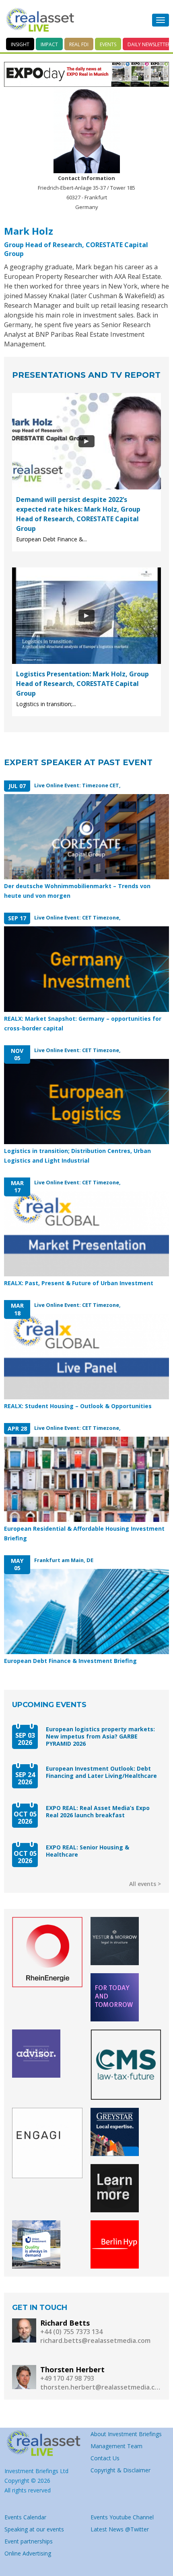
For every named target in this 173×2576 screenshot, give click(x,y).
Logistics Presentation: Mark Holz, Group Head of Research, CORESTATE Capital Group (82, 684)
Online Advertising (28, 2553)
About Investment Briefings (126, 2434)
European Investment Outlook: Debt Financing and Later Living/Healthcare (101, 1772)
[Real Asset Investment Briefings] (40, 20)
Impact (49, 44)
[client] (47, 1952)
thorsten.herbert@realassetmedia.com (101, 2387)
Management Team (116, 2446)
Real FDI (79, 44)
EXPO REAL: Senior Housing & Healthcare (88, 1851)
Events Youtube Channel (122, 2517)
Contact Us (105, 2458)
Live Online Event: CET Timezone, (77, 917)
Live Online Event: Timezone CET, (77, 785)
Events (108, 44)
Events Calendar (25, 2517)
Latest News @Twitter (120, 2529)
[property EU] (43, 2443)
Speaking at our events (34, 2529)
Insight (20, 44)
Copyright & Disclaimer (120, 2470)
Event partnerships (29, 2541)
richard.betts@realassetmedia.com (95, 2341)
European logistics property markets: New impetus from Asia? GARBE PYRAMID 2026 (100, 1736)
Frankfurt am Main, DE (64, 1560)
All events (143, 1884)
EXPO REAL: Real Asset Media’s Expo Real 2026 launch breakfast (98, 1812)
